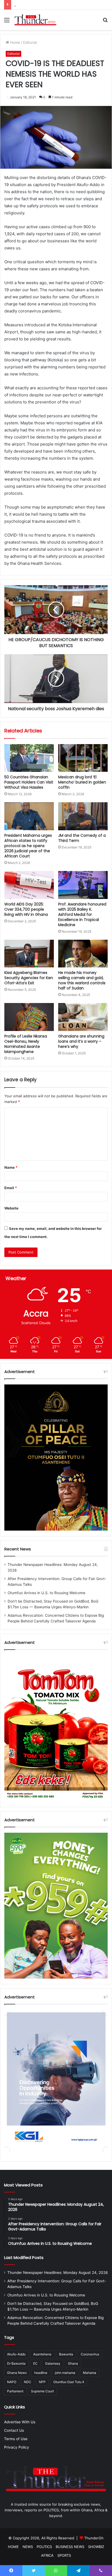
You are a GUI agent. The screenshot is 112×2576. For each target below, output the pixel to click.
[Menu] (7, 22)
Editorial (30, 42)
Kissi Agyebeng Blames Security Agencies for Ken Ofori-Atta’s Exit (29, 978)
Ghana (73, 2363)
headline (41, 2373)
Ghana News (17, 2373)
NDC (28, 2382)
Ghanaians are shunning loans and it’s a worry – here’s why (81, 1041)
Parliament (15, 2391)
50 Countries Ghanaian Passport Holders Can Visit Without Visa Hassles (29, 782)
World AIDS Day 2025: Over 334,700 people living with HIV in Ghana (26, 909)
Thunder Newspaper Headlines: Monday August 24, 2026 (58, 2273)
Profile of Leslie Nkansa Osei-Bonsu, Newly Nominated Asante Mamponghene (26, 1044)
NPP (42, 2382)
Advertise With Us (20, 2422)
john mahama (65, 2373)
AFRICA (47, 2555)
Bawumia (66, 2354)
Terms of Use (16, 2439)
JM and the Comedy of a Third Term (82, 838)
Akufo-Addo (16, 2354)
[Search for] (105, 22)
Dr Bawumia (16, 2363)
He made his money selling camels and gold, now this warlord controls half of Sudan (82, 980)
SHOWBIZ (96, 2547)
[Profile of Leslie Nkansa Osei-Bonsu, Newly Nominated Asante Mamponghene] (29, 1017)
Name (11, 1167)
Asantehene (42, 2354)
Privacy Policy (17, 2447)
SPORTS (64, 2555)
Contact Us (14, 2430)
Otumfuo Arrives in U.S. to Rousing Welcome (46, 1593)
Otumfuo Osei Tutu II (69, 2382)
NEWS (28, 2547)
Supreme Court (42, 2391)
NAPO (12, 2382)
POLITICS (44, 2547)
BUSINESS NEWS (70, 2547)
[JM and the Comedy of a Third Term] (83, 816)
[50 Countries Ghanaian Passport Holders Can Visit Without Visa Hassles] (29, 758)
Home (15, 42)
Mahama (90, 2373)
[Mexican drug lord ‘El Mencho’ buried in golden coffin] (83, 758)
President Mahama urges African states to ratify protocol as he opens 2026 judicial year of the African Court (28, 846)
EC (35, 2363)
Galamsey (53, 2363)
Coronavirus (90, 2354)
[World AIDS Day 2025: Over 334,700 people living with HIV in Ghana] (29, 885)
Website (11, 1208)
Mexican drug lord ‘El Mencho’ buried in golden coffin (82, 782)
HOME (13, 2547)
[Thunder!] (35, 20)
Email (11, 1188)
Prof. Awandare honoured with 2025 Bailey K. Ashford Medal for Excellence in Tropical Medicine (82, 914)
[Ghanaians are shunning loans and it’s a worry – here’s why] (83, 1017)
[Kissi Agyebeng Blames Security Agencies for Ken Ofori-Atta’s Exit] (29, 954)
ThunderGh (94, 2538)
